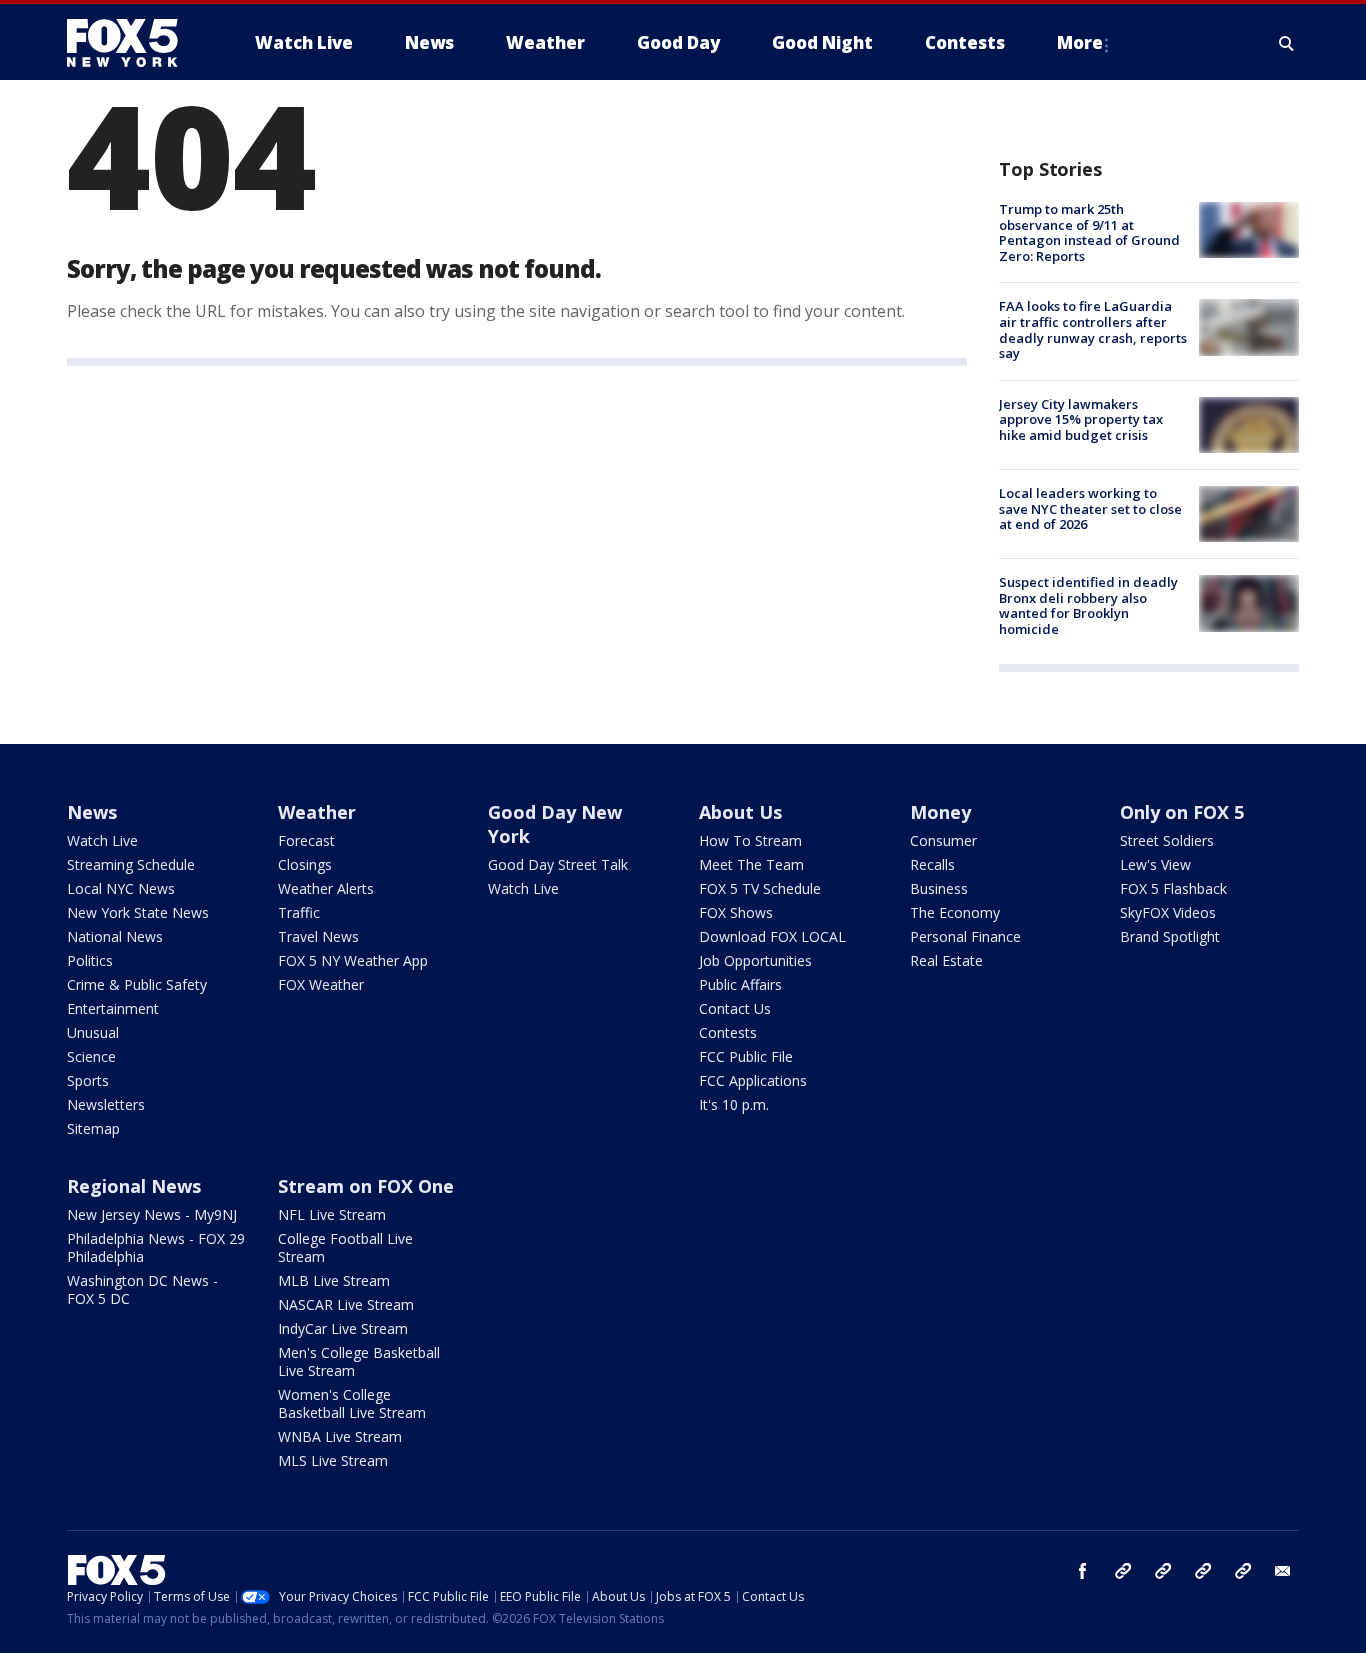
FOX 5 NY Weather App (353, 960)
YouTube (1203, 1571)
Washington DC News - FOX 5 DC (142, 1289)
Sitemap (93, 1128)
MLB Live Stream (334, 1280)
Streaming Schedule (131, 864)
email (1283, 1571)
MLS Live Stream (333, 1460)
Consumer (943, 840)
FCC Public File (746, 1056)
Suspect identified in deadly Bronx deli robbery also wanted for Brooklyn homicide (1088, 605)
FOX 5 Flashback (1173, 888)
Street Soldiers (1167, 840)
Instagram (1123, 1571)
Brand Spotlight (1170, 936)
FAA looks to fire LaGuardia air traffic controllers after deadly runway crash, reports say (1093, 329)
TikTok (1163, 1571)
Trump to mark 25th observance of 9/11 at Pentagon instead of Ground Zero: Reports (1089, 232)
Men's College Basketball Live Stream (359, 1361)
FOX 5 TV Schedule (760, 888)
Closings (305, 864)
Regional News (134, 1186)
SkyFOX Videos (1168, 912)
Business (939, 888)
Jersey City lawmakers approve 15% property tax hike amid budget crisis (1081, 419)
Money (940, 812)
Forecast (306, 840)
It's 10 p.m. (734, 1104)
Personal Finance (965, 936)
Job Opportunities (755, 960)
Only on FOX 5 (1182, 812)
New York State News (138, 912)
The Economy (955, 912)
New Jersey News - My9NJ (152, 1214)
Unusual (93, 1032)
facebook (1083, 1571)
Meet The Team (751, 864)
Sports (88, 1080)
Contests (728, 1032)
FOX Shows (736, 912)
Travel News (318, 936)
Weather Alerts (326, 888)
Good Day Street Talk (558, 864)
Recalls (932, 864)
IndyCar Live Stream (343, 1328)
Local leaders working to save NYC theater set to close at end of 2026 (1090, 508)
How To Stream (750, 840)
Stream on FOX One (366, 1186)
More (1080, 42)
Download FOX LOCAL (772, 936)
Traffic (299, 912)
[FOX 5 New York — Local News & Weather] (133, 43)
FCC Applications (753, 1080)
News (92, 812)
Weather (317, 812)
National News (115, 936)
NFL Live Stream (332, 1214)
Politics (90, 960)
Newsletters (106, 1104)
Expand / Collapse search (1287, 43)
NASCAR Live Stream (346, 1304)
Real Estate (946, 960)
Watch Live (102, 840)
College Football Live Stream (345, 1247)
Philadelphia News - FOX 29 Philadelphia (156, 1247)
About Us (740, 812)
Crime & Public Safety (137, 984)
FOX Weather (321, 984)
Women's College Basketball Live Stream (352, 1403)
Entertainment (113, 1008)
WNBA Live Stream (340, 1436)
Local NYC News (121, 888)
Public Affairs (740, 984)
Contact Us (735, 1008)
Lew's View (1155, 864)
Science (91, 1056)
